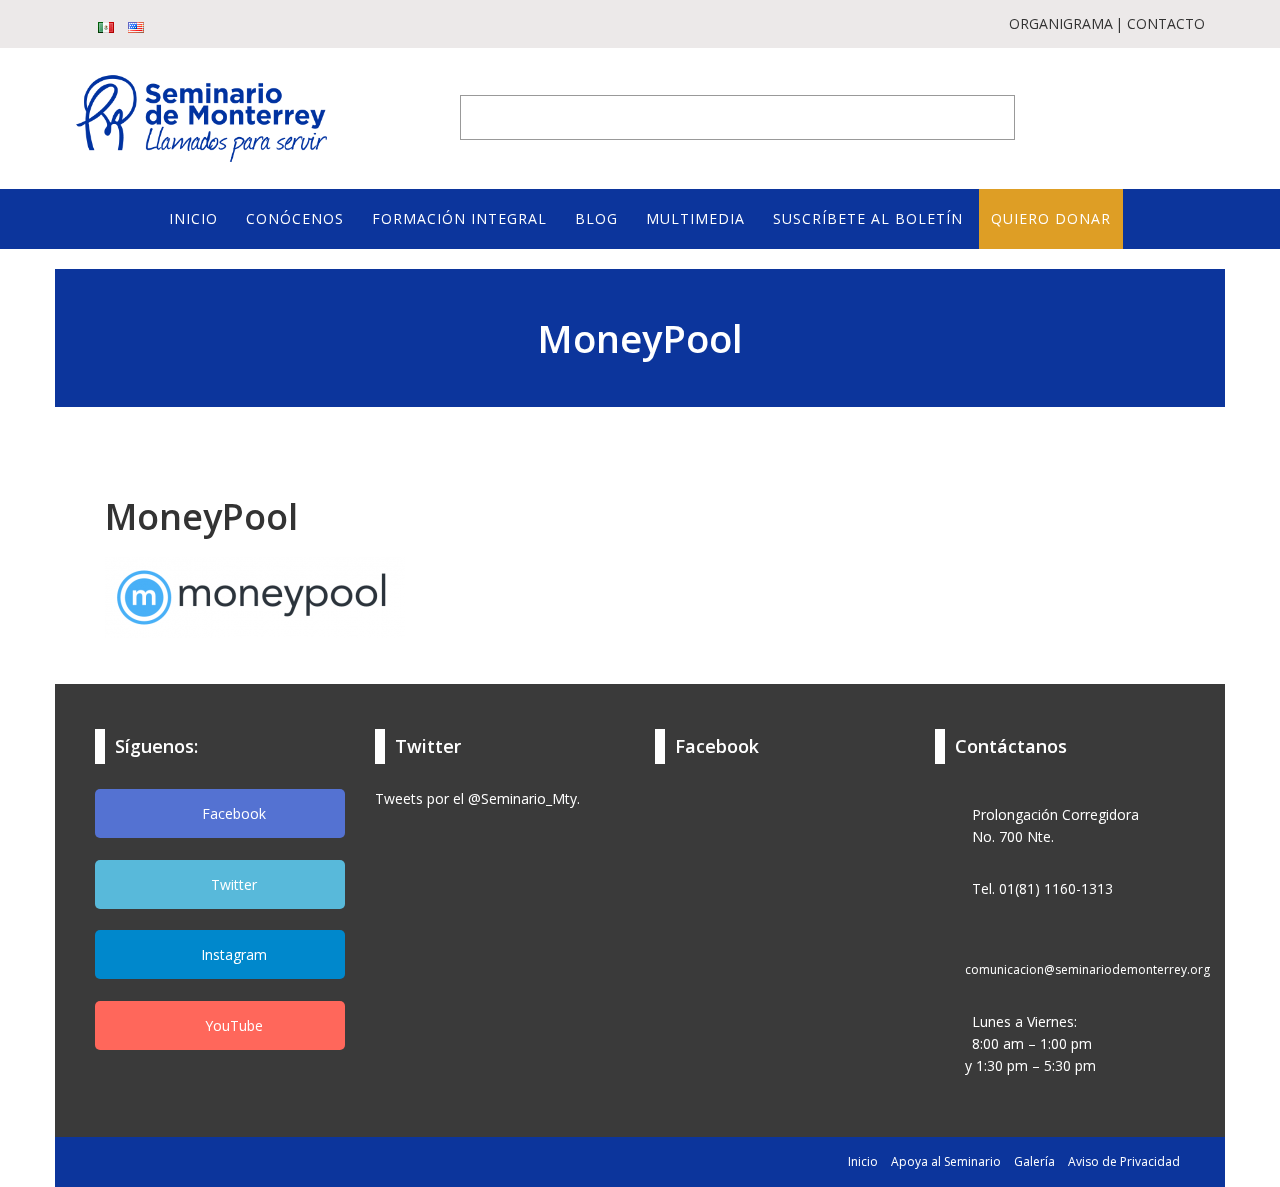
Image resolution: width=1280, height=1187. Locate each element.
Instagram (232, 954)
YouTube (232, 1025)
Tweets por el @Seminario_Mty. (477, 798)
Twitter (232, 884)
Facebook (232, 813)
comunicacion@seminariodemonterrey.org (1087, 969)
